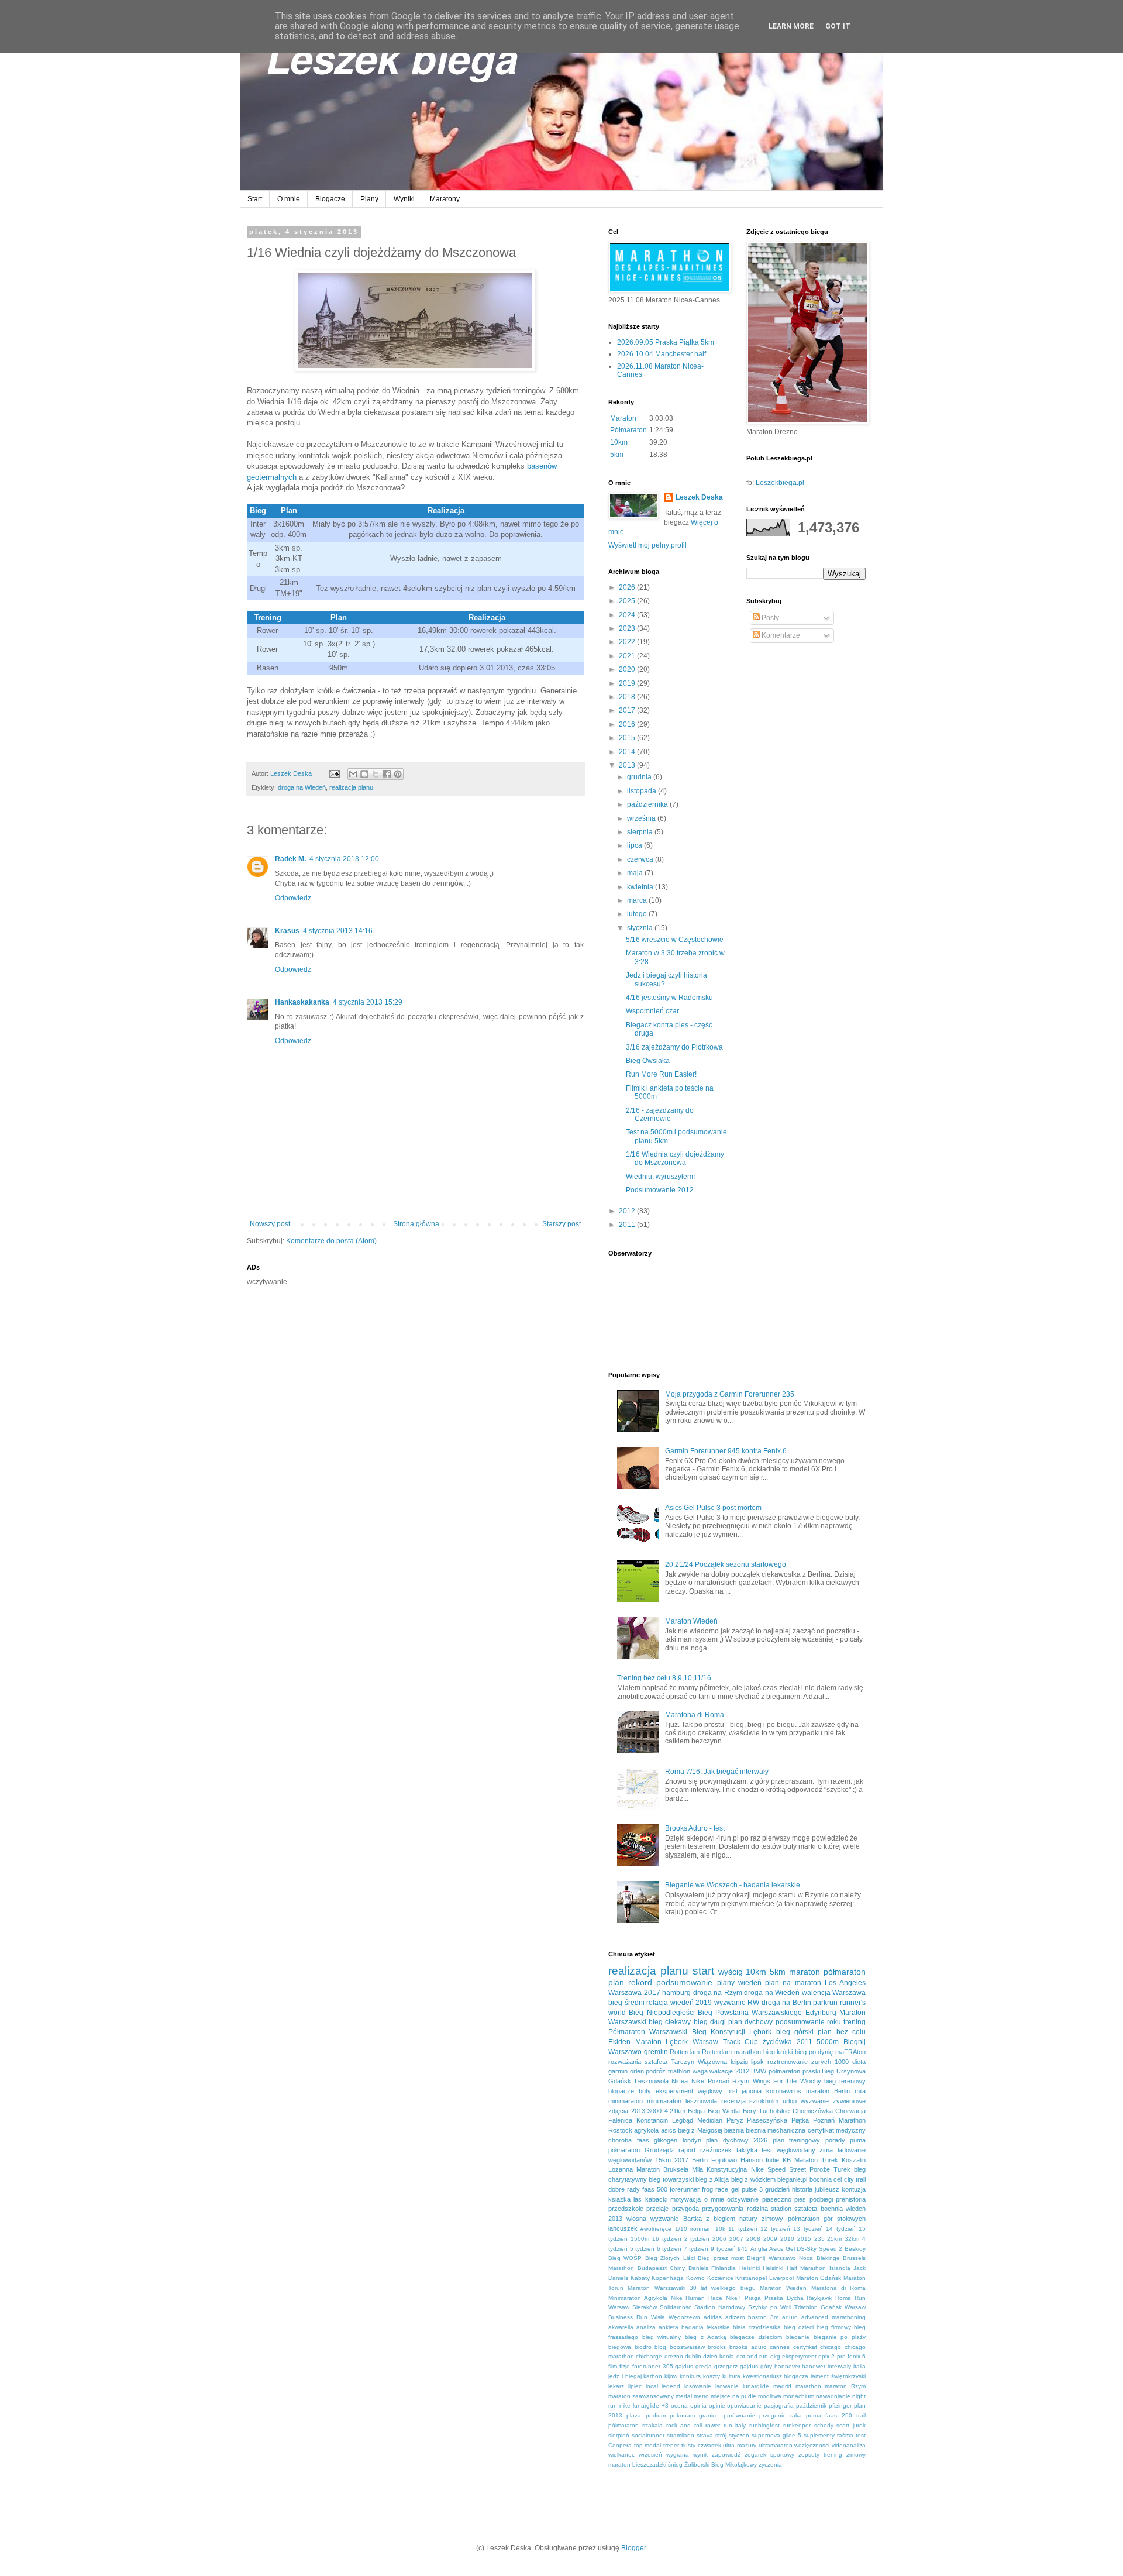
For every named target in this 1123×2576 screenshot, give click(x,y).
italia (860, 2366)
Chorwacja (850, 2111)
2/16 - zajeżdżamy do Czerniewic (660, 1115)
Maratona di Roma (695, 1715)
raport (687, 2150)
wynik (700, 2455)
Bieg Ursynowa (844, 2071)
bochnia (821, 2179)
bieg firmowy (834, 2327)
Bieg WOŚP (625, 2258)
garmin (618, 2071)
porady (835, 2140)
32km (852, 2239)
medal (684, 2396)
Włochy (811, 2081)
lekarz (616, 2386)
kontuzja (854, 2189)
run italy (735, 2425)
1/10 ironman (693, 2229)
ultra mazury (740, 2445)
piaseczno (777, 2199)
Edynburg (821, 2013)
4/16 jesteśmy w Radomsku (669, 998)
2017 (628, 710)
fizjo (625, 2366)
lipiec (635, 2386)
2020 (628, 669)
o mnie (714, 2199)
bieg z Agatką (705, 2337)
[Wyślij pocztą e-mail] (353, 774)
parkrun (825, 2003)
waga (700, 2071)
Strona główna (416, 1224)
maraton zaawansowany (641, 2396)
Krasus (287, 931)
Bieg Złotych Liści (670, 2258)
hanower (814, 2366)
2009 (770, 2239)
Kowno (695, 2278)
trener (671, 2445)
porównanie (739, 2415)
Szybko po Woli (770, 2307)
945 (743, 2249)
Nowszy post (270, 1224)
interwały (839, 2366)
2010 (787, 2239)
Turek (842, 2169)
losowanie (698, 2386)
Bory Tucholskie (767, 2111)
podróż (656, 2071)
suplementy (819, 2435)
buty (645, 2091)
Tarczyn (683, 2062)
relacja (657, 2003)
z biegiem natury (732, 2219)
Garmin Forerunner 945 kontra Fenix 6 (726, 1451)
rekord (640, 1982)
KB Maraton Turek (810, 2160)
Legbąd (683, 2120)
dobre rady (624, 2189)
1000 (842, 2062)
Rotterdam (685, 2052)
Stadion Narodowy (720, 2307)
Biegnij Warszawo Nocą (780, 2258)
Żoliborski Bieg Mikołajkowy (721, 2465)
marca (638, 900)
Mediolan (710, 2120)
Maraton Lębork (662, 2042)
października (648, 804)
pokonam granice (694, 2415)
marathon (808, 2386)
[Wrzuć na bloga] (364, 774)
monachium (799, 2396)
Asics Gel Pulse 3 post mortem (713, 1508)
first (732, 2091)
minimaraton (626, 2101)
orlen (637, 2071)
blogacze (621, 2091)
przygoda (685, 2209)
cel (838, 2179)
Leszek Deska (699, 497)
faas (643, 2140)
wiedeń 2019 (691, 2003)
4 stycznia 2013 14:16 (338, 931)
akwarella (621, 2327)
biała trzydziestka (757, 2327)
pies (800, 2199)
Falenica (620, 2120)
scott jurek (851, 2425)
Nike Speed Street (778, 2169)
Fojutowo (724, 2160)
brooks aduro (748, 2347)
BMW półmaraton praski (785, 2071)
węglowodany (796, 2150)
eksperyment (799, 2356)
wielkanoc (621, 2455)
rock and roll (684, 2425)
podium (656, 2415)
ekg (775, 2356)
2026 (628, 587)
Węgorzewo (684, 2317)
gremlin (656, 2052)
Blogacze (330, 199)
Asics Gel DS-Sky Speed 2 (806, 2249)
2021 (628, 656)
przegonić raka (780, 2415)
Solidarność (676, 2307)
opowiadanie (744, 2405)
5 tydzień (643, 2249)
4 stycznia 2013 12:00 (344, 859)
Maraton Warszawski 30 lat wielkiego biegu (691, 2288)
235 (819, 2239)
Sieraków (645, 2307)
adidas (713, 2317)
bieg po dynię (814, 2052)
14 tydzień (840, 2229)
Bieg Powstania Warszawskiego (750, 2013)
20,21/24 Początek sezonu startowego (726, 1564)
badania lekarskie (706, 2327)
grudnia (640, 777)
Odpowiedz (293, 898)
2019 (628, 683)
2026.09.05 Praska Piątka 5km (666, 342)
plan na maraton (793, 1983)
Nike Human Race (697, 2298)
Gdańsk (620, 2081)
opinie (717, 2405)
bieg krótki (778, 2052)
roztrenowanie (788, 2062)
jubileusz (827, 2189)
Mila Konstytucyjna (719, 2169)
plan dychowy (750, 2022)
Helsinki (750, 2268)
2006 (719, 2239)
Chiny (677, 2268)
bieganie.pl (792, 2179)
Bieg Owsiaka (648, 1061)
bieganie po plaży (840, 2337)
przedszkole (626, 2209)
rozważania (625, 2062)
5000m (828, 2042)
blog (660, 2347)
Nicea (680, 2081)
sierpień (619, 2435)
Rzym (741, 2081)
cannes (780, 2347)
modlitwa (770, 2396)
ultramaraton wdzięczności (794, 2445)
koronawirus (784, 2091)
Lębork (760, 2032)
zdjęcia (618, 2111)
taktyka (747, 2150)
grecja (704, 2366)
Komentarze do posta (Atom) (331, 1241)
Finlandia (724, 2268)
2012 (628, 1211)
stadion (781, 2209)
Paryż (735, 2120)
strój (721, 2435)
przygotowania (723, 2209)
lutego (638, 914)
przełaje (657, 2209)
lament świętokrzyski (838, 2376)
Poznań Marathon (839, 2120)
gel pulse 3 (747, 2189)
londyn (692, 2140)
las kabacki (650, 2199)
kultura (731, 2376)
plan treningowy (797, 2140)
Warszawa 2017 (634, 1993)
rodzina (757, 2209)
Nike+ (733, 2298)
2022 (628, 642)
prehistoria (851, 2199)
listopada (643, 791)
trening (855, 2022)
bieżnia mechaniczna (776, 2130)
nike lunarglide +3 (644, 2405)
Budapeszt (652, 2268)
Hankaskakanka (302, 1002)
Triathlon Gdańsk (818, 2307)
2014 (628, 752)
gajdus (684, 2366)
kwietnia (641, 887)
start (703, 1971)
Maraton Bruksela (662, 2169)
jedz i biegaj (625, 2376)
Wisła (658, 2317)
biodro (643, 2347)
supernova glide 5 (776, 2435)
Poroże (820, 2169)
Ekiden (619, 2042)
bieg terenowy (845, 2081)
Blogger (633, 2548)
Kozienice (720, 2278)
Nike (698, 2081)
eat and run (752, 2356)
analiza (646, 2327)
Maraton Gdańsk (819, 2278)
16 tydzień (667, 2239)
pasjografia (779, 2405)
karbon (653, 2376)
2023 (628, 628)
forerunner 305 (653, 2366)
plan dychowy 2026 (737, 2140)
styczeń (739, 2435)
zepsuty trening (820, 2455)
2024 (628, 615)
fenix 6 (857, 2356)
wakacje (721, 2071)
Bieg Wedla (724, 2111)
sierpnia (641, 832)
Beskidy (855, 2249)
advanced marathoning (833, 2317)
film (613, 2366)
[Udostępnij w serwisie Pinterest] (398, 774)
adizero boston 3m (752, 2317)
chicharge (649, 2356)
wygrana (678, 2455)
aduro (790, 2317)
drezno (674, 2356)
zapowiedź (726, 2455)
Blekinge (828, 2258)
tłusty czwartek (701, 2445)
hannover (787, 2366)
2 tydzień (697, 2239)
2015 (628, 738)
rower (713, 2425)
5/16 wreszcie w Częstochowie (675, 940)
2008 (753, 2239)
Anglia (759, 2249)
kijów (671, 2376)
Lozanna (621, 2169)
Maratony (445, 199)
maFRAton (850, 2052)
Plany (369, 199)
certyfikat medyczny (837, 2130)
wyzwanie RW (737, 2003)
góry (766, 2366)
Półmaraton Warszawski (648, 2032)
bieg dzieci (799, 2327)
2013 (628, 765)
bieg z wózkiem (753, 2179)
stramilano (681, 2435)
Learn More (791, 26)
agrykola (646, 2130)
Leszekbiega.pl (780, 483)
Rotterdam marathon (731, 2052)
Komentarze (780, 635)
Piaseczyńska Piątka (778, 2120)
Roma (843, 2298)
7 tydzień (696, 2249)
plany (726, 1983)
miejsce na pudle (733, 2396)
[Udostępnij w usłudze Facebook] (387, 774)
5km (617, 455)
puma (858, 2140)
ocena (679, 2405)
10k (720, 2229)
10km (619, 442)
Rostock (620, 2130)
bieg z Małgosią (700, 2130)
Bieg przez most (721, 2258)
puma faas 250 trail (836, 2415)
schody (824, 2425)
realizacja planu (351, 787)
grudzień (777, 2189)
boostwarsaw (687, 2347)
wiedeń (750, 1983)
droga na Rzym (718, 1993)
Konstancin (652, 2120)
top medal (648, 2445)
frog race (715, 2189)
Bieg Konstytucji (719, 2032)
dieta (859, 2062)
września (642, 818)
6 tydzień (669, 2249)
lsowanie (727, 2386)
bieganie (798, 2337)
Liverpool (781, 2278)
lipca (635, 845)
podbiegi (821, 2199)
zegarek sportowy (769, 2455)
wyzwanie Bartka (676, 2219)
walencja (816, 1993)
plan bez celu (842, 2032)
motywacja (685, 2199)
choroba (620, 2140)
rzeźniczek (716, 2150)
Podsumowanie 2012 (660, 1190)
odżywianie (743, 2199)
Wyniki (404, 199)
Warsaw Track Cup (725, 2042)
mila (860, 2091)
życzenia (770, 2465)
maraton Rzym (845, 2386)
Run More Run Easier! (661, 1074)
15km (663, 2160)
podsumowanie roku (808, 2022)
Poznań (719, 2081)
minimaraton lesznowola (682, 2101)
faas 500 (655, 2189)
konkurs (690, 2376)
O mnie (289, 199)
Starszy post (561, 1224)
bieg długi (710, 2022)
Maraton (623, 418)
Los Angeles (845, 1983)
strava (705, 2435)
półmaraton (845, 1972)
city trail (855, 2179)
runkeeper (797, 2425)
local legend (663, 2386)
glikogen (666, 2140)
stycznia (641, 928)
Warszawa (849, 1993)
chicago (831, 2347)
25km (834, 2239)
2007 (736, 2239)
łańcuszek (623, 2228)
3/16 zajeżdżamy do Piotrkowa (674, 1047)
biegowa (620, 2347)
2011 (628, 1225)
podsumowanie (684, 1982)
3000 (654, 2111)
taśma (845, 2435)
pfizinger (840, 2405)
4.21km (675, 2111)
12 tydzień (775, 2229)
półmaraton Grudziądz (641, 2150)
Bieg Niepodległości (662, 2013)
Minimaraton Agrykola (638, 2298)
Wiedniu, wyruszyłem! (660, 1177)
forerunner (685, 2189)
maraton (805, 1972)
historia (802, 2189)
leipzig (739, 2062)
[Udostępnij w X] (376, 774)
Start (255, 199)
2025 (628, 601)
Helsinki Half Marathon (794, 2268)
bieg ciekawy (670, 2022)
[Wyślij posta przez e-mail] (334, 773)
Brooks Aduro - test (695, 1828)
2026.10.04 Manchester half (662, 354)
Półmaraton (628, 430)
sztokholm (764, 2101)
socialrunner (648, 2435)
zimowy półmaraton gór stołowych (814, 2219)
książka (619, 2199)
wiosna (636, 2219)
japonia (752, 2091)
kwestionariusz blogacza (776, 2376)
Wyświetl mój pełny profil (647, 545)
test (767, 2150)
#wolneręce (656, 2229)
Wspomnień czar (652, 1011)
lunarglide (756, 2386)
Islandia (840, 2268)
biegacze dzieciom (756, 2337)
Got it (838, 26)
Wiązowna (712, 2062)
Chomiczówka (813, 2111)
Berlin (700, 2160)
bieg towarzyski (671, 2179)
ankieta (669, 2327)
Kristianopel (751, 2278)
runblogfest (764, 2425)
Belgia (696, 2111)
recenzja (733, 2101)
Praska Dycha (784, 2298)
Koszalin (854, 2160)
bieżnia (734, 2130)
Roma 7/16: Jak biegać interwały (717, 1772)
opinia (698, 2405)
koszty (712, 2376)
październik (811, 2405)
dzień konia (719, 2356)
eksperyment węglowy (689, 2091)
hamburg (676, 1993)
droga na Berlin (786, 2003)
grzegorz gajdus (736, 2366)
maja (636, 873)
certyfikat (805, 2347)
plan (616, 1982)
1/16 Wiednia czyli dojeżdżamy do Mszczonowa (675, 1158)
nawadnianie (833, 2396)
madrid (782, 2386)
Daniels (698, 2268)
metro (701, 2396)
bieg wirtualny (662, 2337)
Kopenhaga (668, 2278)
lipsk (757, 2062)
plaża (634, 2415)
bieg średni (626, 2003)
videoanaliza (849, 2445)
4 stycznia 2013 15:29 (368, 1002)
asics (669, 2130)
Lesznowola (652, 2081)
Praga (753, 2298)
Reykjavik (819, 2298)
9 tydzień (723, 2249)
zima (826, 2150)
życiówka (777, 2042)
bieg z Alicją (712, 2179)
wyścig (731, 1972)
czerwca (641, 859)
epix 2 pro (832, 2356)
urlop (790, 2101)
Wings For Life (775, 2081)
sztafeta (656, 2062)
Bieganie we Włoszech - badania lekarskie (733, 1885)
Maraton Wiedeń (691, 1621)
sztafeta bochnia (818, 2209)
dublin (693, 2356)
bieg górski (795, 2032)
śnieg (675, 2465)
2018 (628, 697)
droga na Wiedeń (302, 787)
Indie (772, 2160)
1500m (640, 2239)
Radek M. (290, 859)
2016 (628, 724)
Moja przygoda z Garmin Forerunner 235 (730, 1394)
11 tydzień (743, 2229)
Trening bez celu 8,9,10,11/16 (664, 1678)
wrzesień (650, 2455)
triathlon (679, 2071)
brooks (717, 2347)
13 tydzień (808, 2229)
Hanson (752, 2160)
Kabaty (640, 2278)
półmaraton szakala (635, 2425)
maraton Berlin (828, 2091)
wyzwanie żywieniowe (833, 2101)
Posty (769, 618)
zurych (821, 2062)
